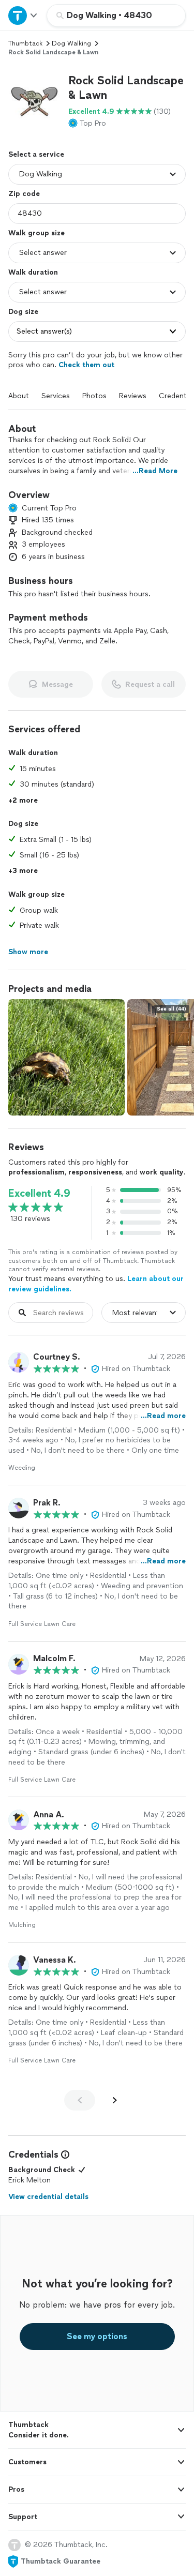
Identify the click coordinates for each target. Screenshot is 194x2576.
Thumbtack (25, 43)
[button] (34, 99)
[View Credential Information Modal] (64, 2155)
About (19, 396)
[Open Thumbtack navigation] (23, 15)
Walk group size (36, 233)
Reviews (133, 396)
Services (56, 396)
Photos (94, 396)
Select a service (36, 154)
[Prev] (80, 2100)
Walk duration (33, 272)
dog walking (71, 43)
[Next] (115, 2100)
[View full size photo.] (66, 1057)
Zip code (24, 194)
